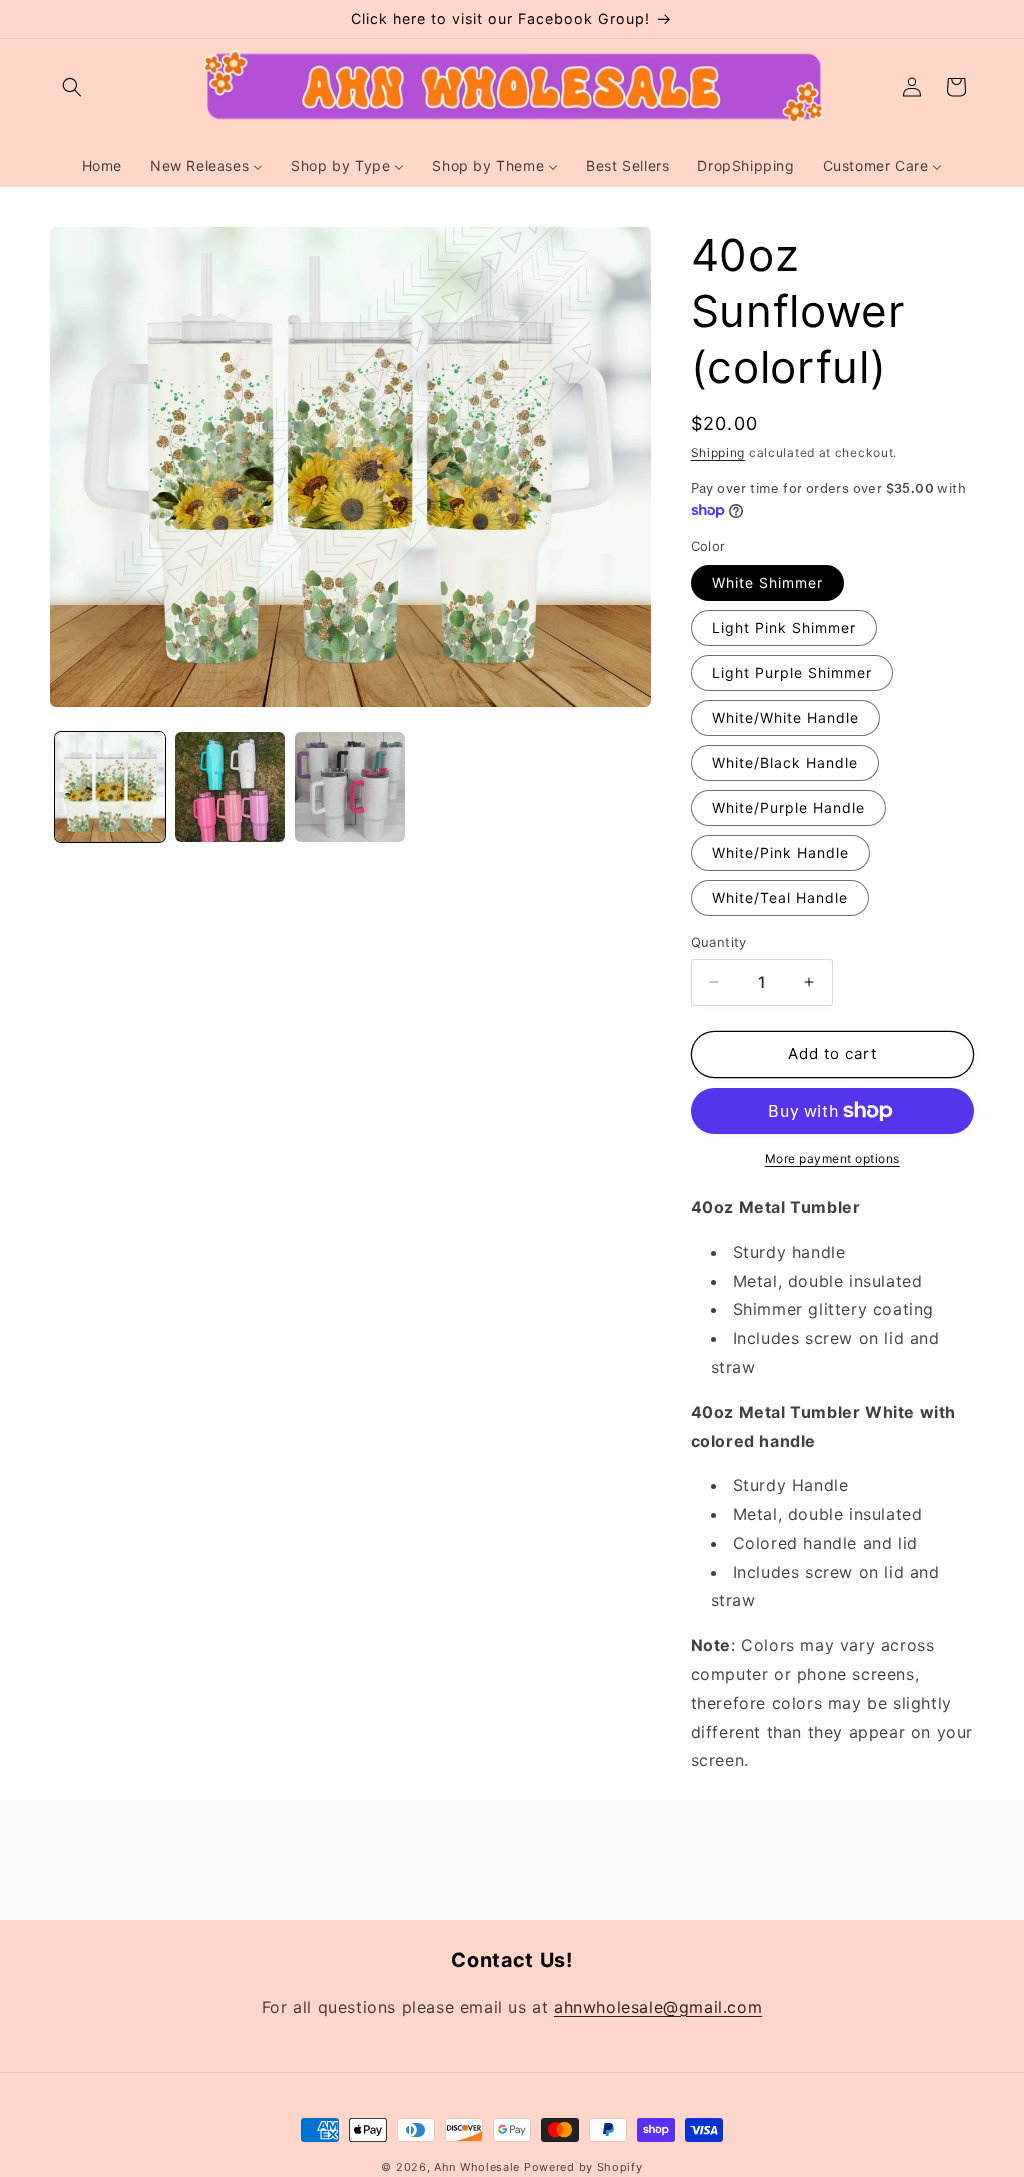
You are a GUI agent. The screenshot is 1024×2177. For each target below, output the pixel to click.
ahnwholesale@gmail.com (658, 2007)
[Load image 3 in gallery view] (350, 787)
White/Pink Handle (780, 852)
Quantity (719, 942)
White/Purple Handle (788, 807)
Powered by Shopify (583, 2167)
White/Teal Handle (780, 897)
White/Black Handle (785, 762)
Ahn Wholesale (477, 2167)
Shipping (718, 452)
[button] (72, 87)
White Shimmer (767, 582)
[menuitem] (102, 166)
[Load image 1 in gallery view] (110, 787)
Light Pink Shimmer (784, 627)
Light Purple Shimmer (792, 672)
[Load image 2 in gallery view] (230, 787)
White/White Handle (785, 717)
